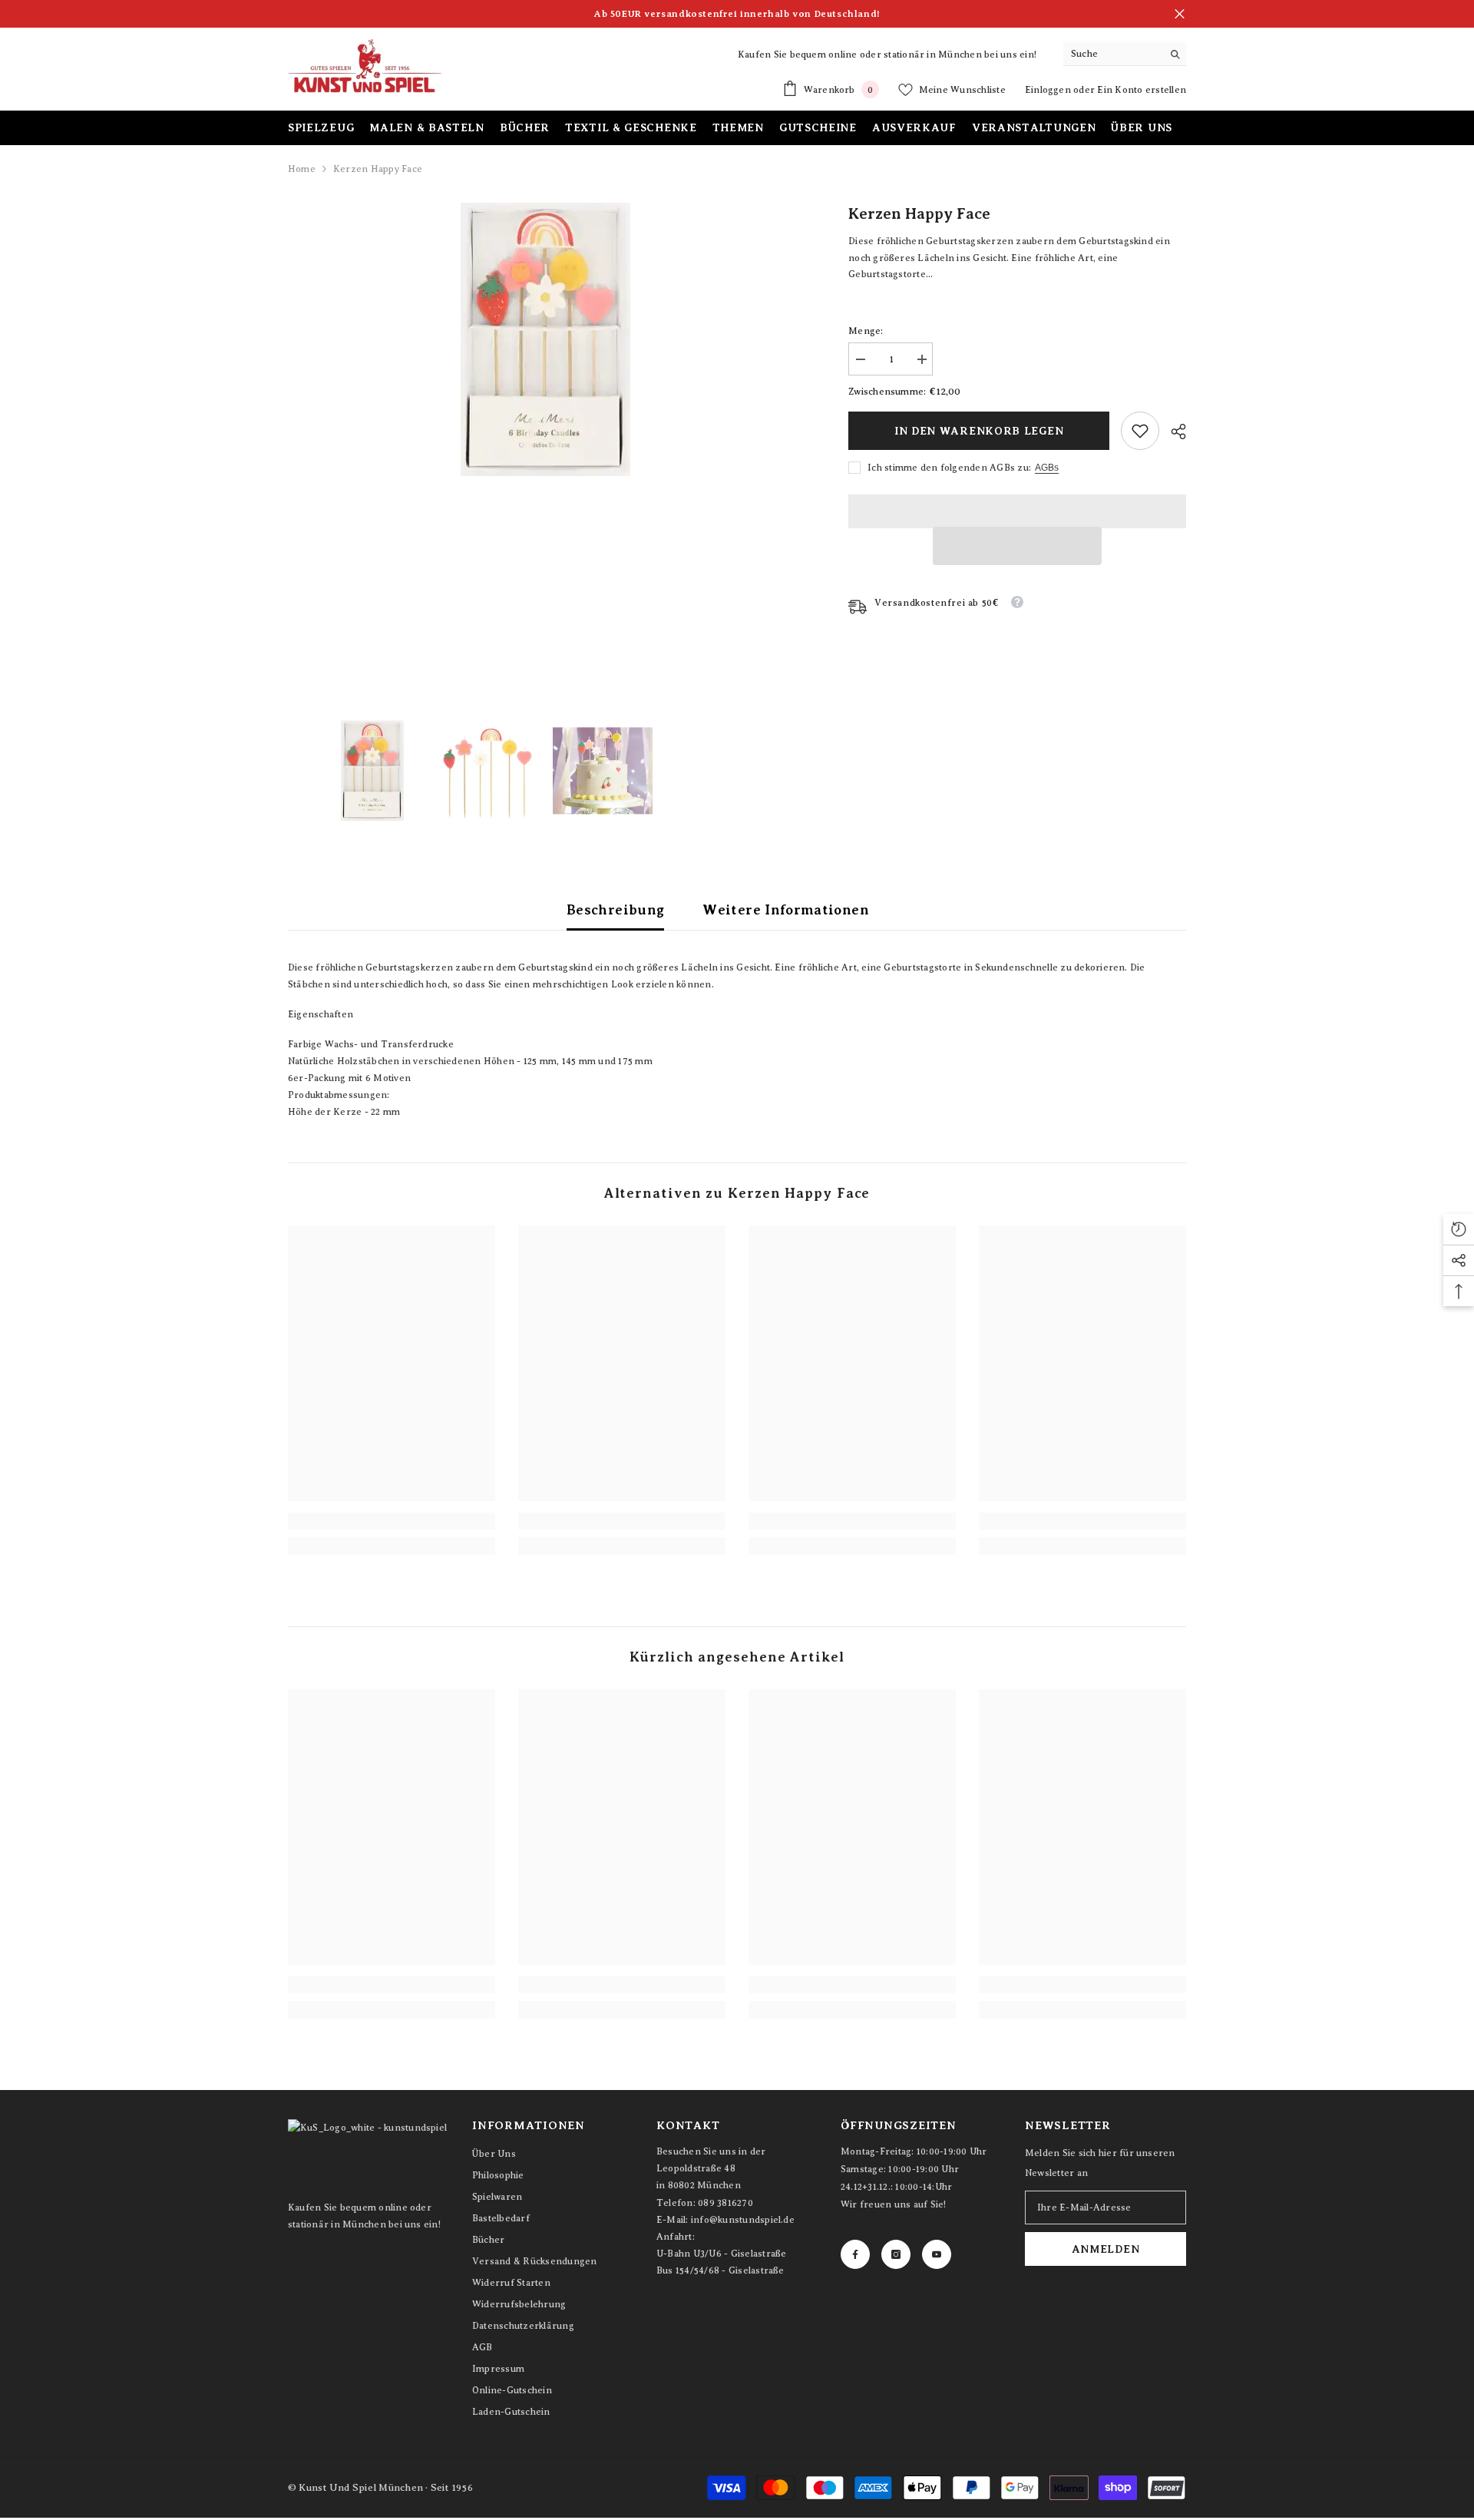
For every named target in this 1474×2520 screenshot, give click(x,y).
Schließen (1180, 14)
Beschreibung (615, 910)
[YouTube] (937, 2254)
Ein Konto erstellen (1142, 90)
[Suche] (1125, 54)
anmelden (1106, 2249)
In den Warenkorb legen (979, 431)
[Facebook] (855, 2254)
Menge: (866, 331)
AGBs (1047, 468)
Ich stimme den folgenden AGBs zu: (949, 468)
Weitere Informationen (786, 910)
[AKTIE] (1173, 432)
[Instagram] (896, 2254)
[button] (1017, 546)
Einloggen (1049, 90)
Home (302, 169)
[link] (1140, 431)
